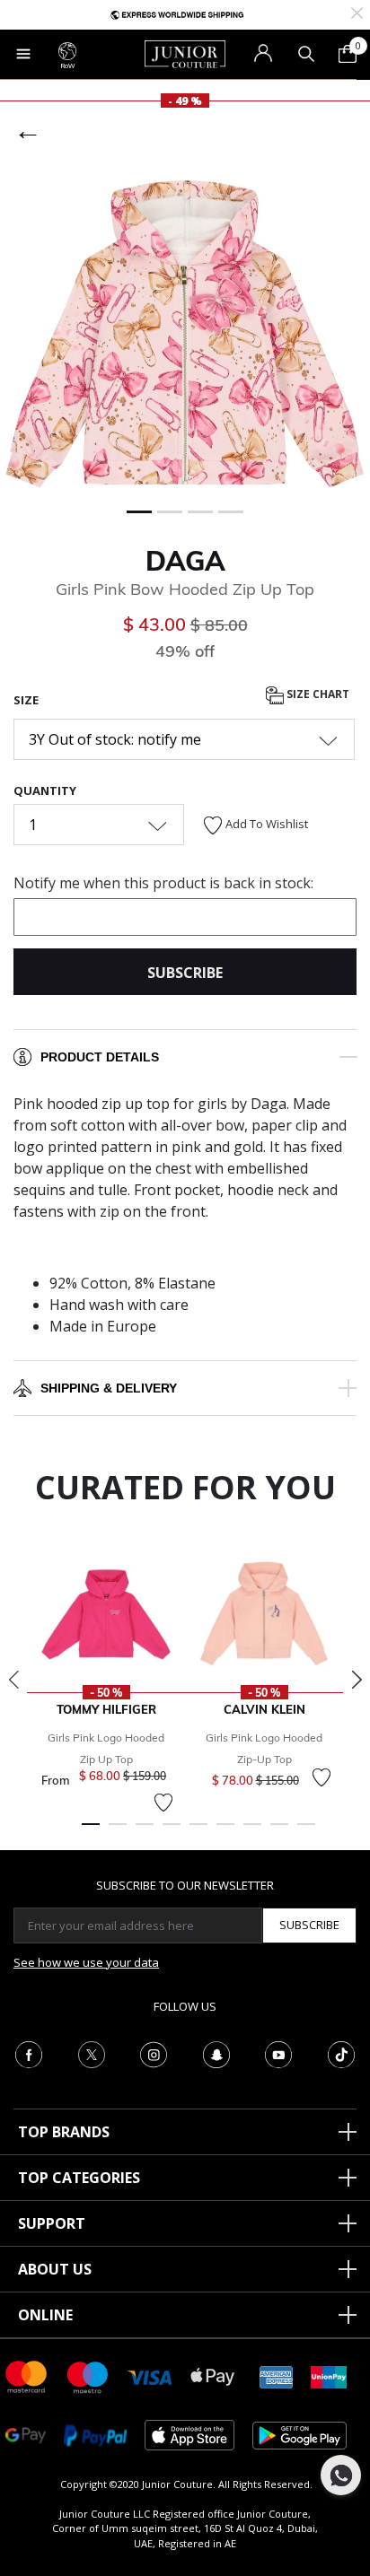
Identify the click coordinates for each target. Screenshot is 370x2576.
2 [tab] (118, 1832)
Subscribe (309, 1925)
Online (45, 2315)
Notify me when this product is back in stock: (163, 883)
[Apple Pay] (213, 2375)
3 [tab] (145, 1832)
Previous (13, 1680)
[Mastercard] (27, 2375)
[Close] (357, 11)
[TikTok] (341, 2053)
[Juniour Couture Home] (185, 53)
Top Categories (79, 2178)
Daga (185, 561)
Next (357, 1680)
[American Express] (277, 2375)
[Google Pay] (26, 2434)
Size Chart (317, 694)
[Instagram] (154, 2053)
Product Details (100, 1057)
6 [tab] (225, 1832)
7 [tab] (252, 1832)
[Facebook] (29, 2053)
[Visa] (150, 2376)
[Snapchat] (216, 2053)
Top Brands (64, 2132)
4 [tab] (172, 1832)
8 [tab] (279, 1832)
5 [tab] (198, 1832)
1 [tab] (91, 1832)
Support (52, 2223)
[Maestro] (88, 2375)
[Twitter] (92, 2053)
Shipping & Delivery (109, 1388)
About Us (55, 2269)
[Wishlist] (163, 1803)
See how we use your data (86, 1962)
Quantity (45, 790)
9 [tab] (306, 1832)
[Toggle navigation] (23, 54)
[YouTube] (278, 2053)
